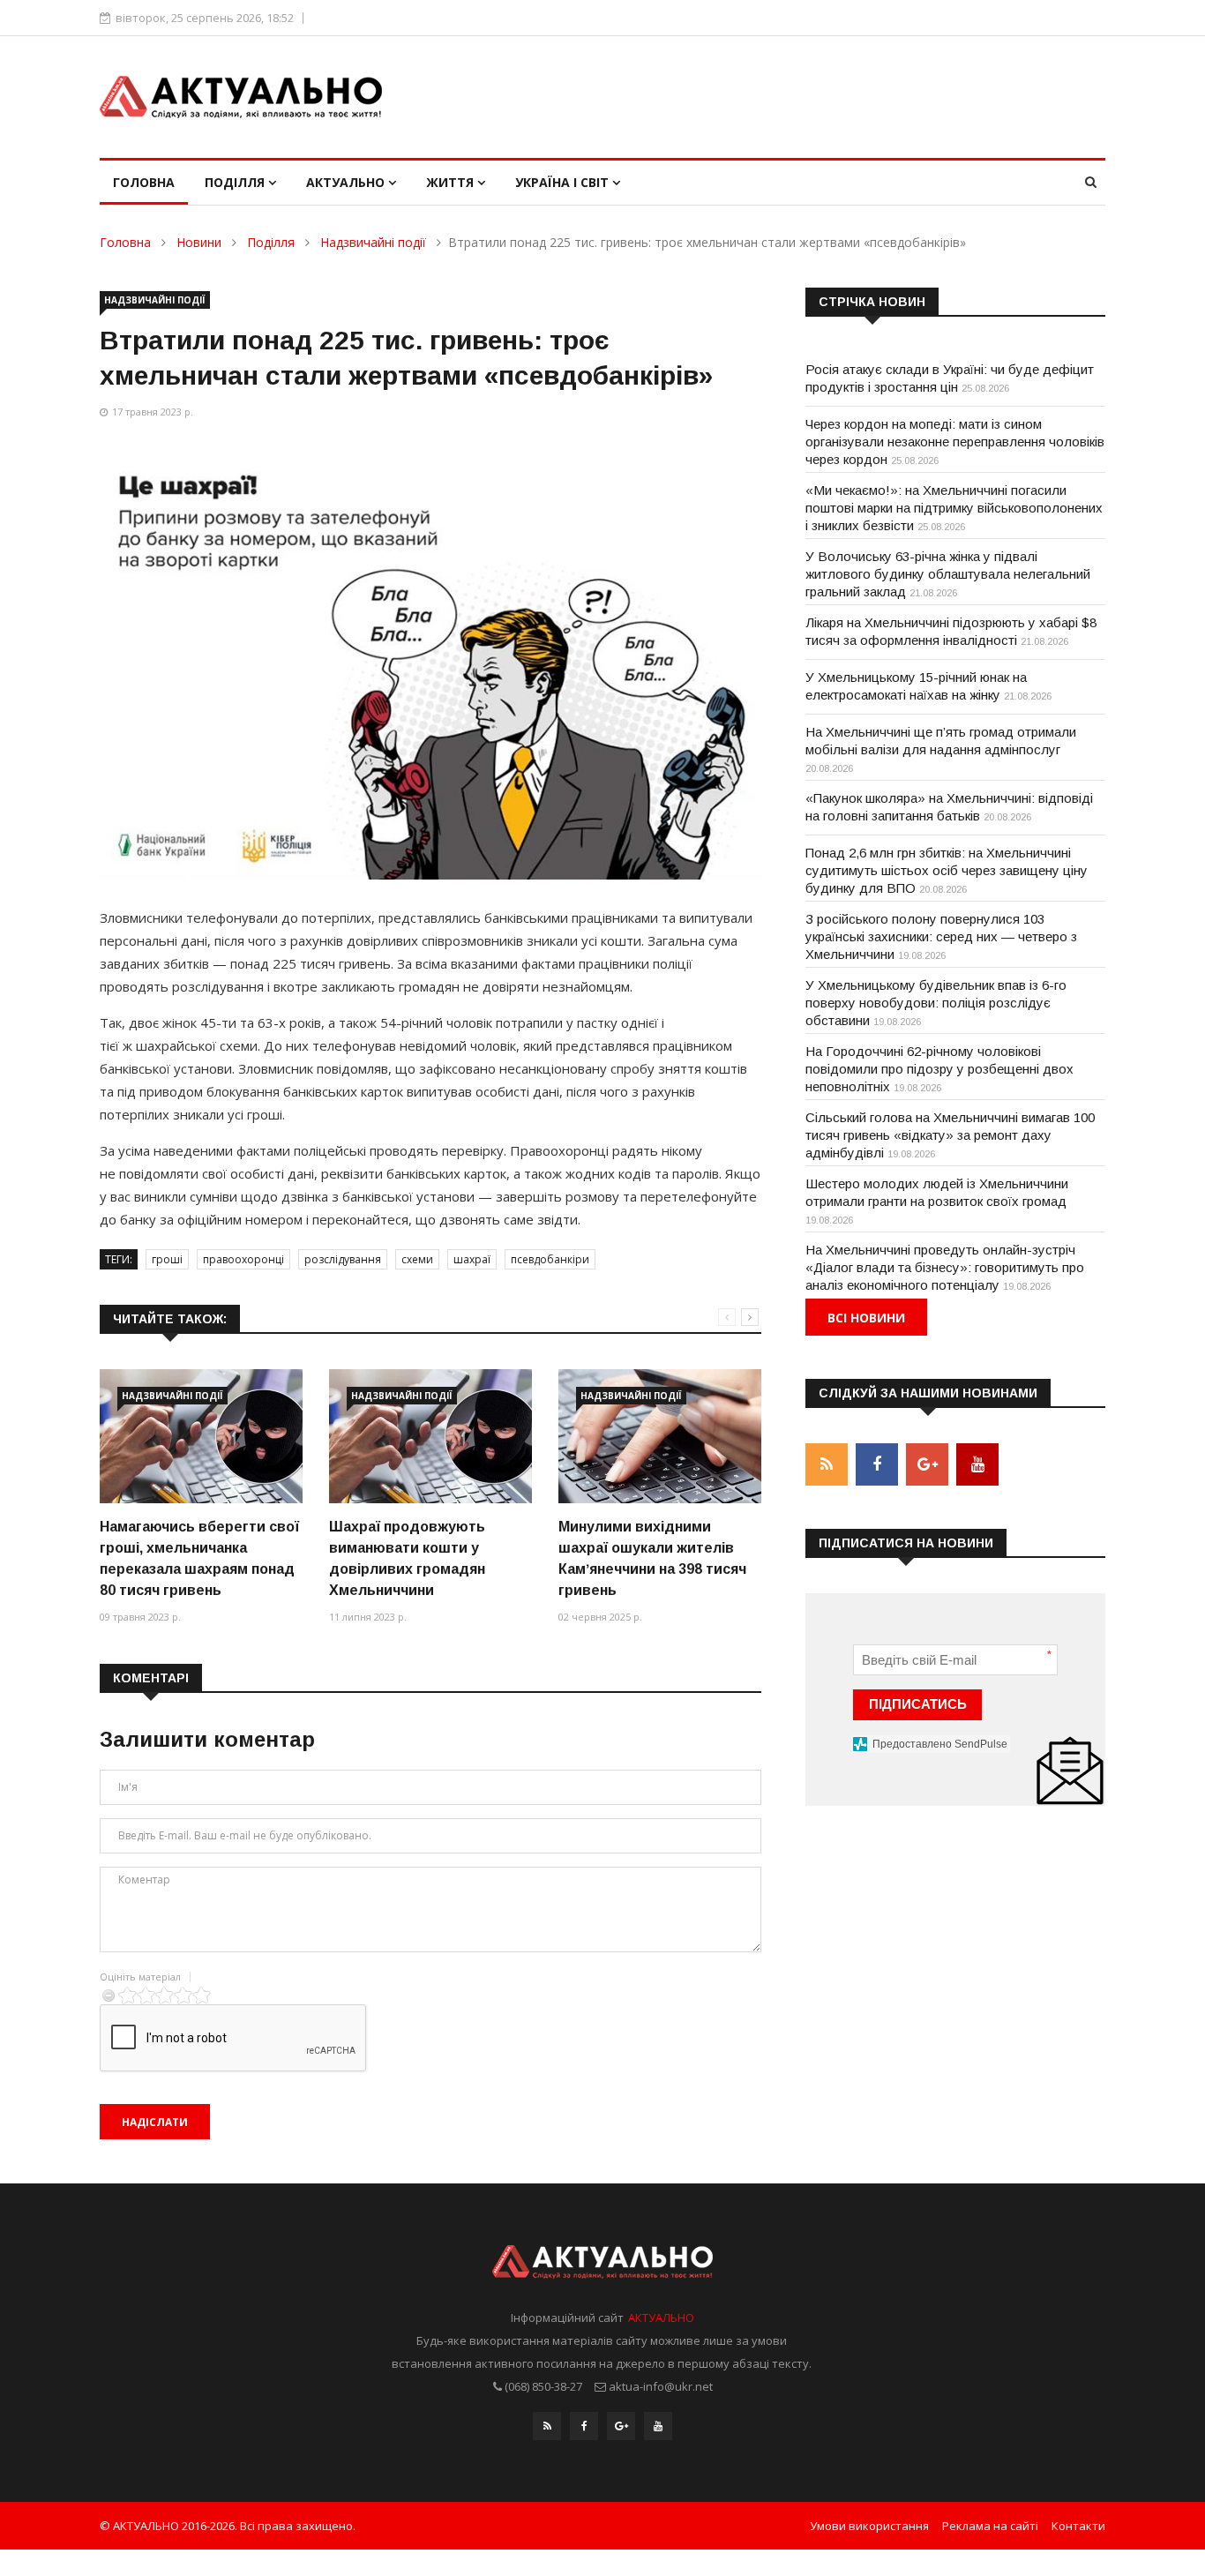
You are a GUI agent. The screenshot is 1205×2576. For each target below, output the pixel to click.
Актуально (347, 182)
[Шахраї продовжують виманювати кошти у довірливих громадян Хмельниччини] (430, 1437)
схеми (417, 1259)
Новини (199, 242)
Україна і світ (564, 182)
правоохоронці (243, 1259)
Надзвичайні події (373, 242)
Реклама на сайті (990, 2526)
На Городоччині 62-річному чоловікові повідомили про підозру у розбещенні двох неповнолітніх (939, 1069)
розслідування (343, 1259)
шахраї (472, 1259)
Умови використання (869, 2526)
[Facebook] (584, 2426)
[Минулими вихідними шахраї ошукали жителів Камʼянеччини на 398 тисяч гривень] (660, 1437)
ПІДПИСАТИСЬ (918, 1704)
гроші (167, 1259)
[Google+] (621, 2426)
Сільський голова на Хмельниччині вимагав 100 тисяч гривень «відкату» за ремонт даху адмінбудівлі (950, 1135)
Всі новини (866, 1318)
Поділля (236, 182)
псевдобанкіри (550, 1259)
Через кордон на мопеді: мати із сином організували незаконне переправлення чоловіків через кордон (955, 442)
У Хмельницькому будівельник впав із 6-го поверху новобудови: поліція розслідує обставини (936, 1003)
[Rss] (547, 2426)
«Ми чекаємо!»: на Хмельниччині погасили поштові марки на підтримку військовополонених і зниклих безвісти (954, 508)
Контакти (1078, 2526)
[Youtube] (658, 2426)
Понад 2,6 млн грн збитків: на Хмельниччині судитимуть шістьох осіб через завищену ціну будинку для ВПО (947, 870)
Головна (144, 182)
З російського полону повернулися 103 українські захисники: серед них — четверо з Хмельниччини (941, 936)
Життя (452, 182)
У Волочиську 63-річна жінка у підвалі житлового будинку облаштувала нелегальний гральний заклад (948, 574)
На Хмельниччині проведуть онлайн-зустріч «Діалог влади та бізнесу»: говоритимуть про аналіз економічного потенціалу (945, 1267)
